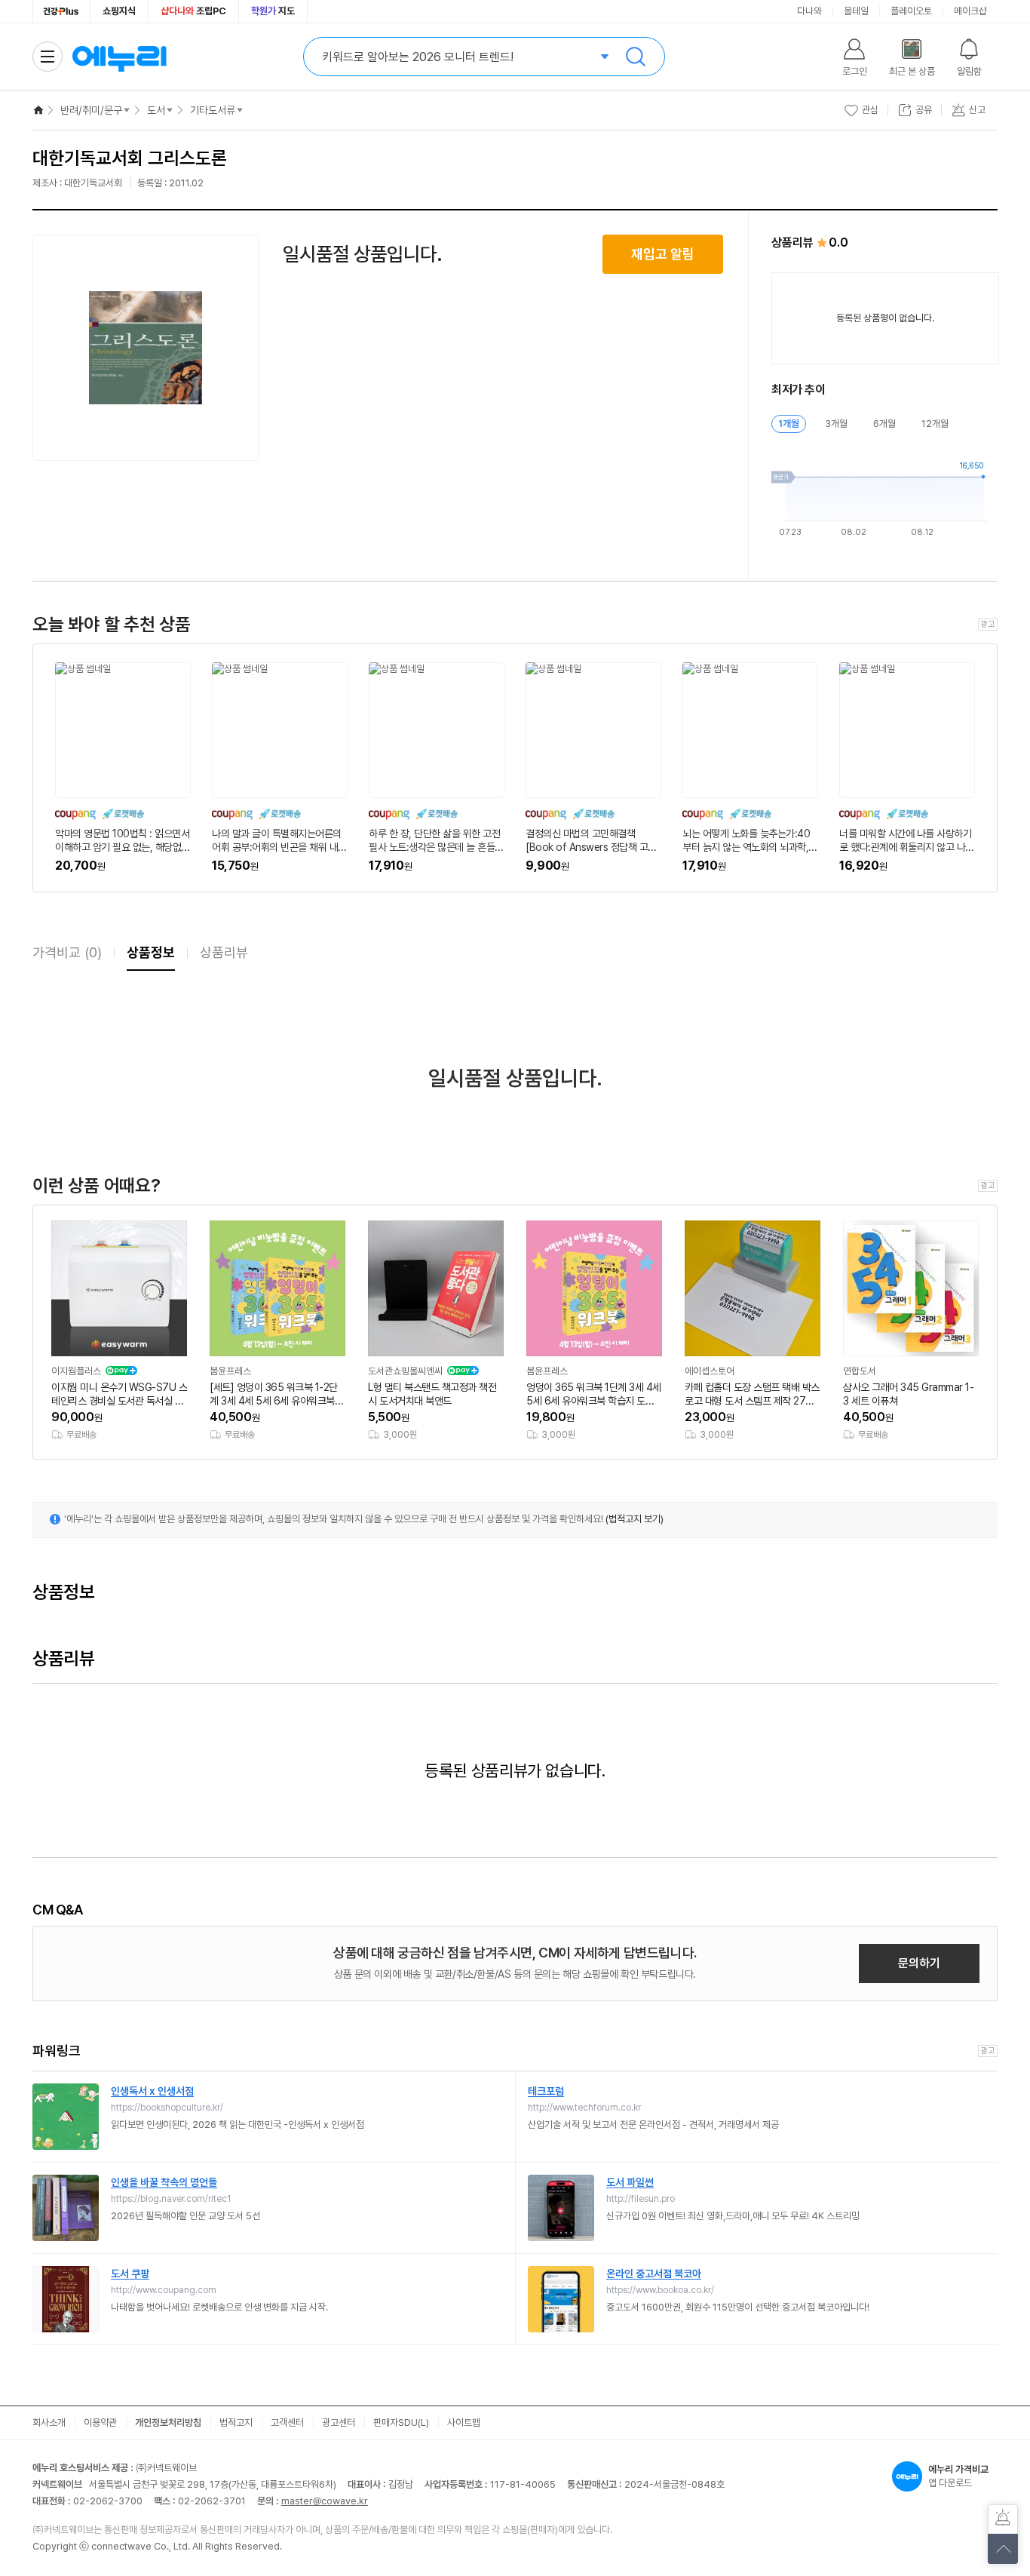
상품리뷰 (224, 952)
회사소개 (49, 2422)
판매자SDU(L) (401, 2422)
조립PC (193, 11)
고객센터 (287, 2422)
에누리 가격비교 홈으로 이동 (119, 57)
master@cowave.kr (325, 2501)
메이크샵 (970, 11)
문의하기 (919, 1963)
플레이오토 (911, 11)
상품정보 (151, 952)
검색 (636, 57)
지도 (273, 11)
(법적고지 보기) (635, 1519)
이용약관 (100, 2422)
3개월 (836, 424)
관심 (870, 110)
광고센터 (339, 2422)
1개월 (789, 424)
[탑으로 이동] (1003, 2549)
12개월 (935, 424)
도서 (156, 110)
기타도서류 (213, 110)
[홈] (38, 110)
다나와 (809, 11)
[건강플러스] (61, 11)
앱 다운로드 (958, 2476)
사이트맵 (464, 2422)
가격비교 (67, 952)
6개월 (884, 424)
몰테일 (856, 11)
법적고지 (236, 2422)
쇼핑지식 (119, 11)
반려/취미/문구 (91, 110)
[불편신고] (1003, 2519)
